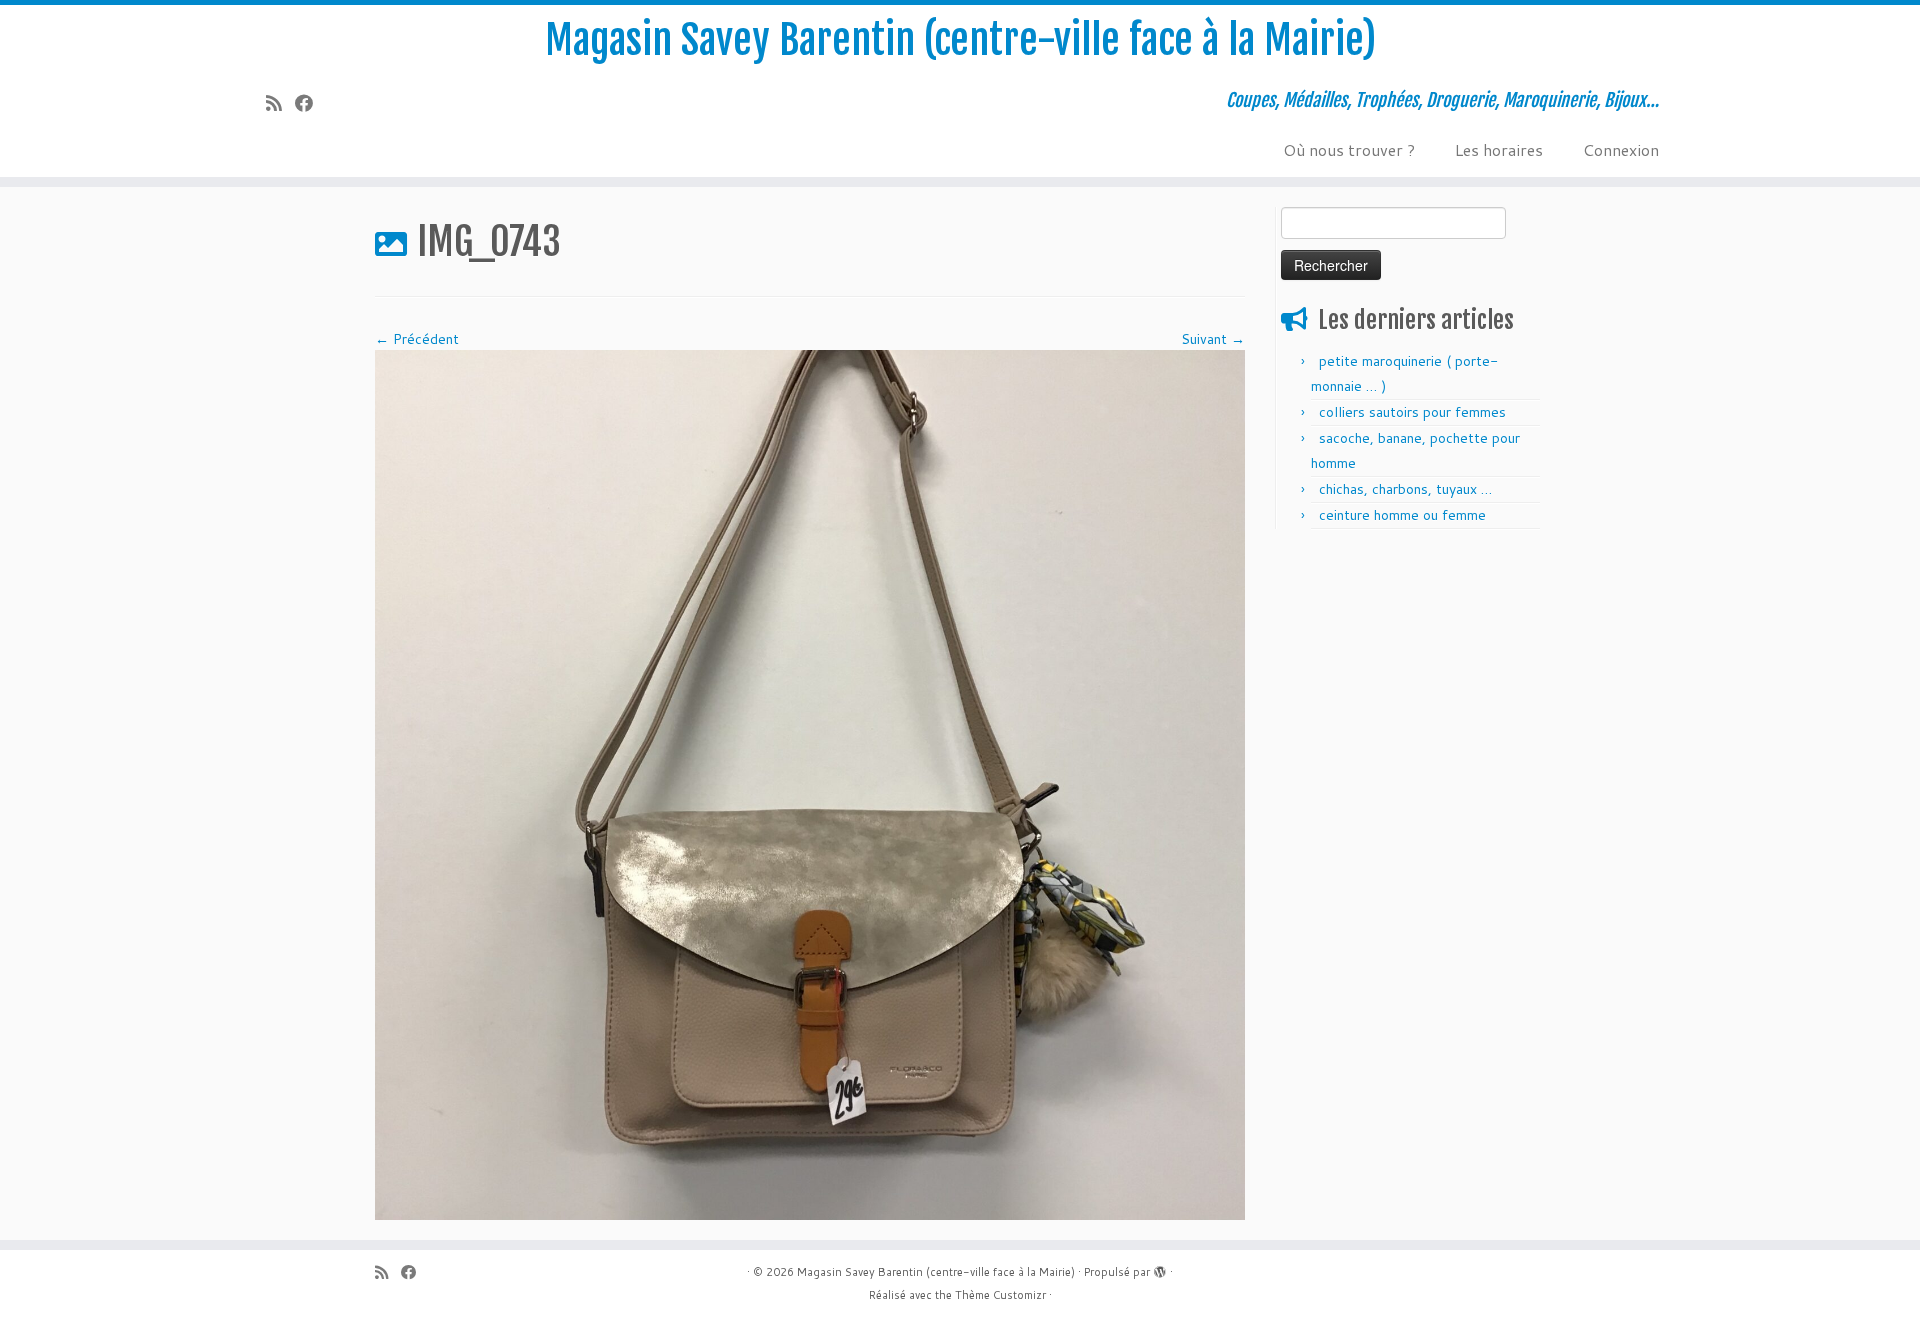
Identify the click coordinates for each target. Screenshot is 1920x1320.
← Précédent (417, 339)
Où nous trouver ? (1349, 149)
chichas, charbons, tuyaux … (1405, 489)
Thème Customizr (1000, 1295)
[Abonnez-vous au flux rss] (280, 103)
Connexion (1621, 149)
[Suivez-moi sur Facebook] (310, 103)
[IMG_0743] (810, 784)
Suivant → (1213, 339)
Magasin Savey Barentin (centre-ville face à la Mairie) (960, 40)
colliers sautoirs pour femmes (1412, 412)
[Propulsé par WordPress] (1160, 1268)
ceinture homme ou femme (1402, 515)
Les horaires (1499, 149)
